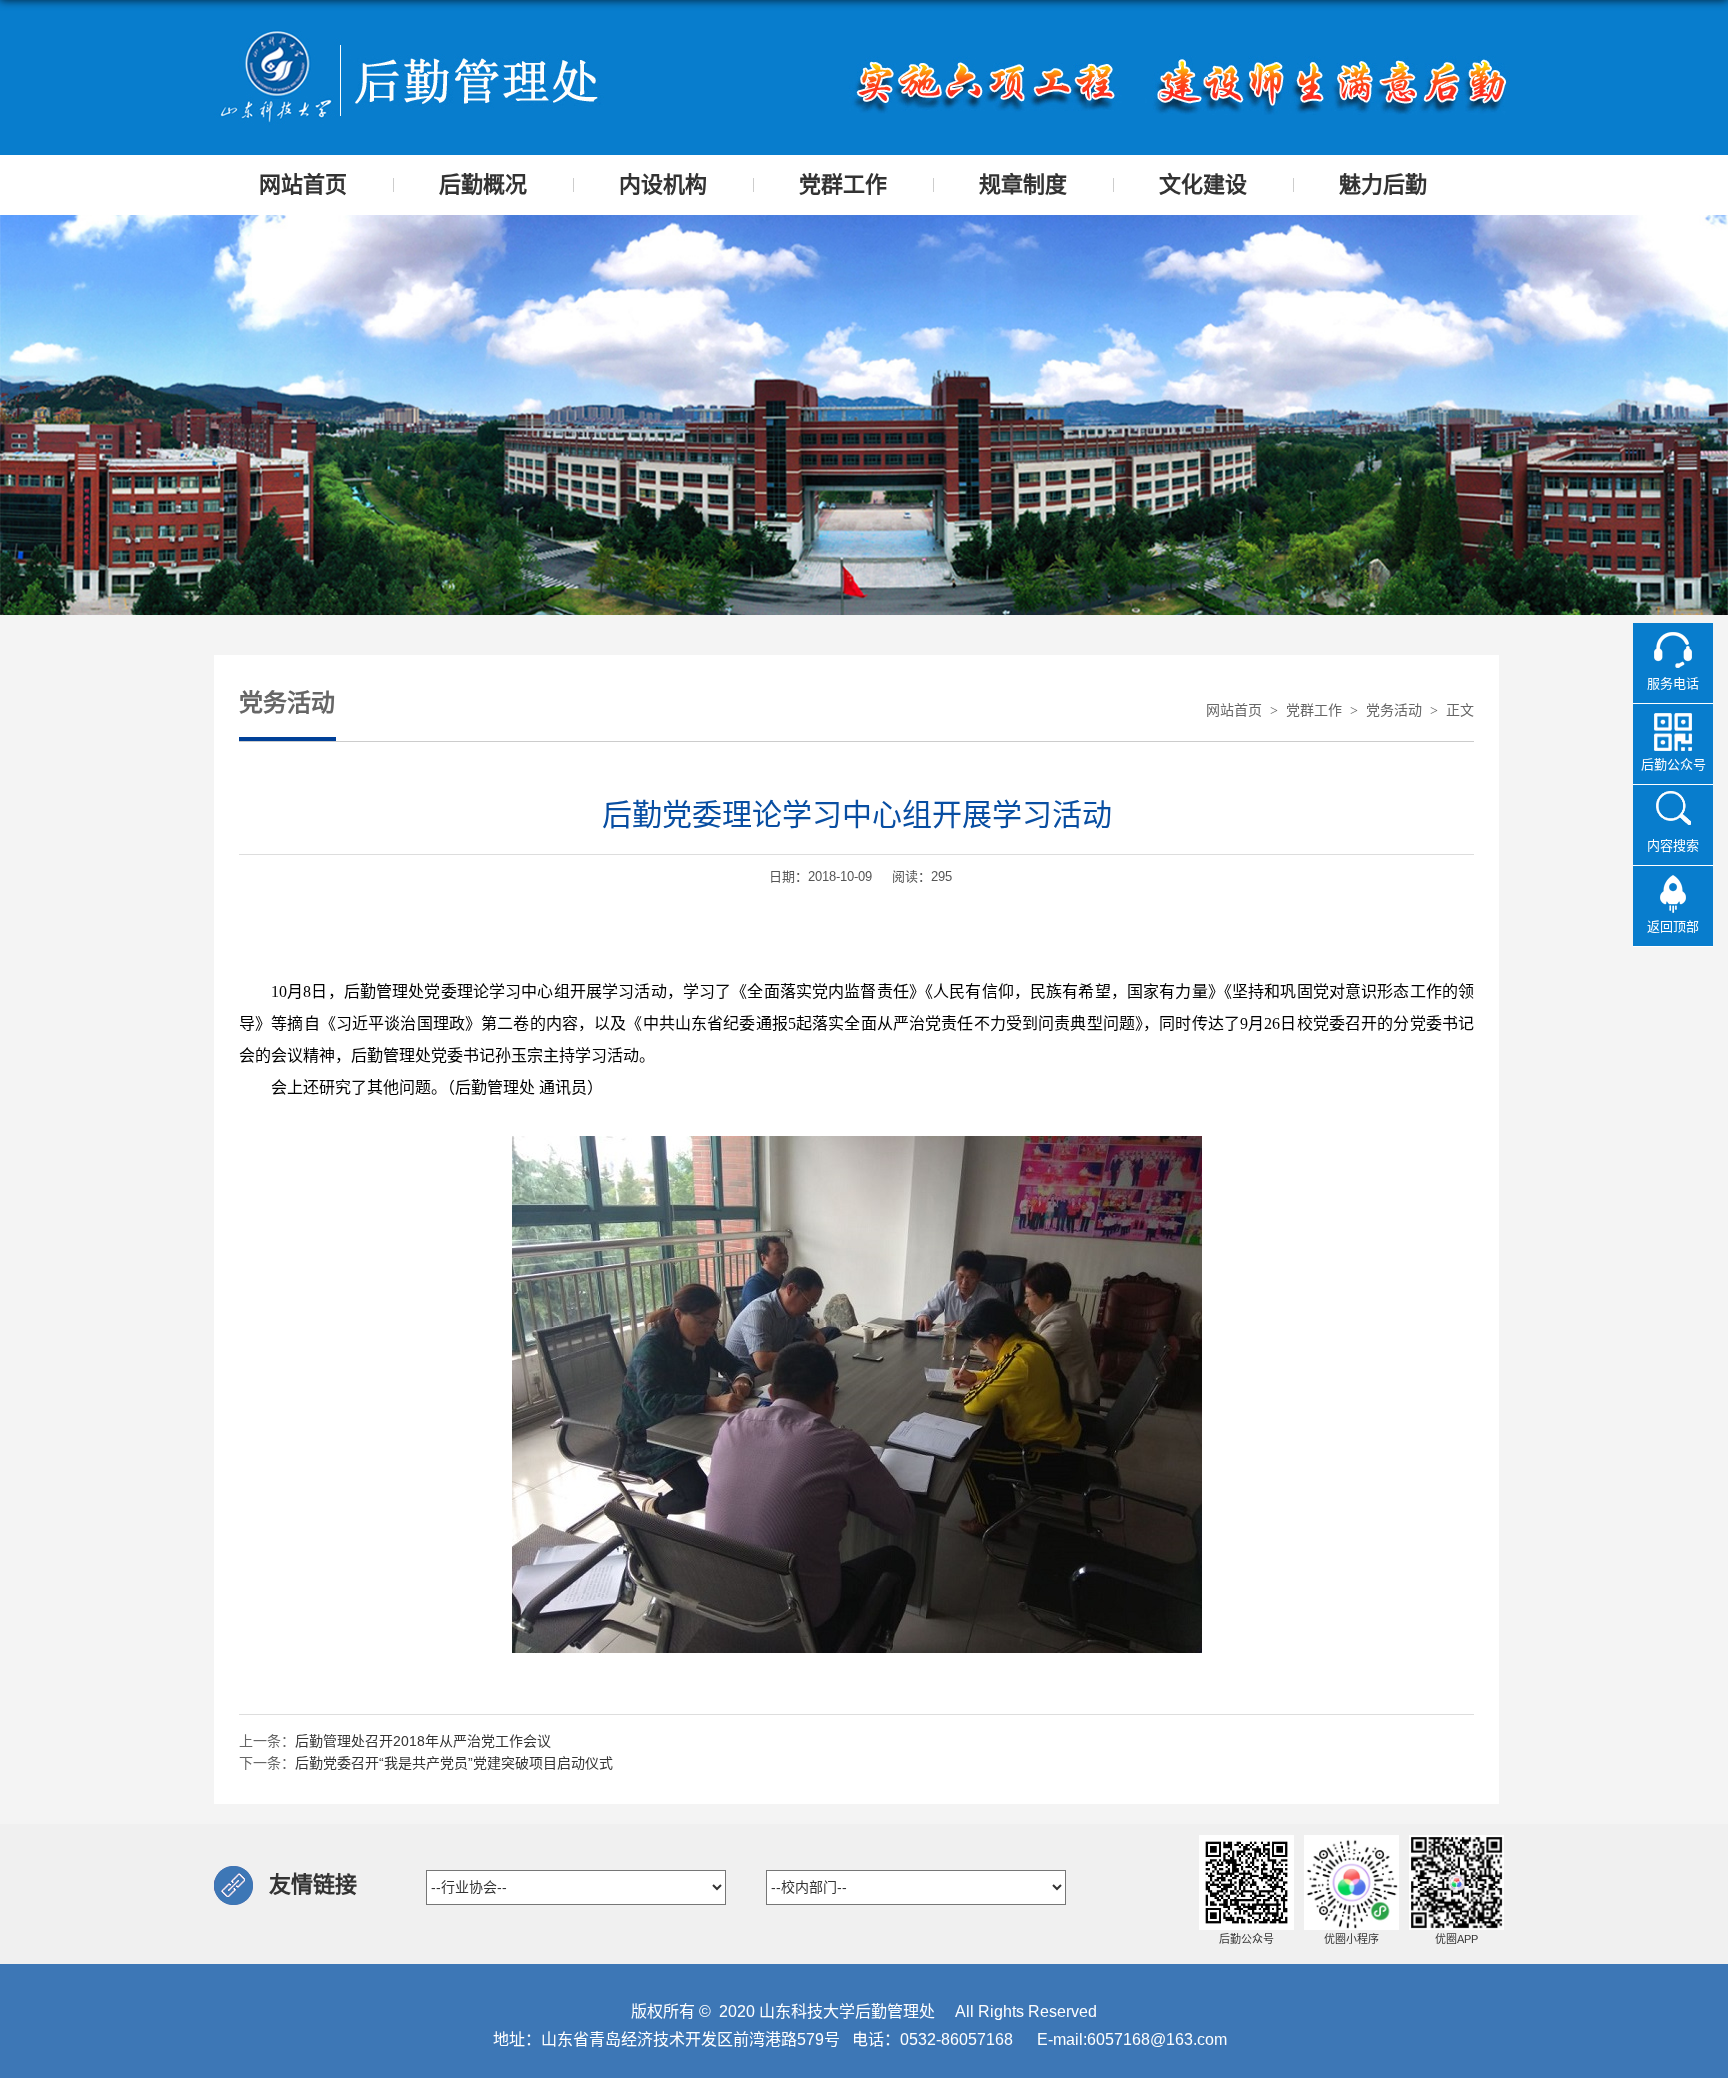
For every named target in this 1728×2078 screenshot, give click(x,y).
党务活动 (1394, 710)
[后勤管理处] (409, 36)
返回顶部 (1673, 926)
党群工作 (1314, 710)
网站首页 (1234, 710)
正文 (1460, 710)
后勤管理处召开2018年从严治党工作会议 (423, 1741)
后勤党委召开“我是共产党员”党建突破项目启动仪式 (454, 1763)
